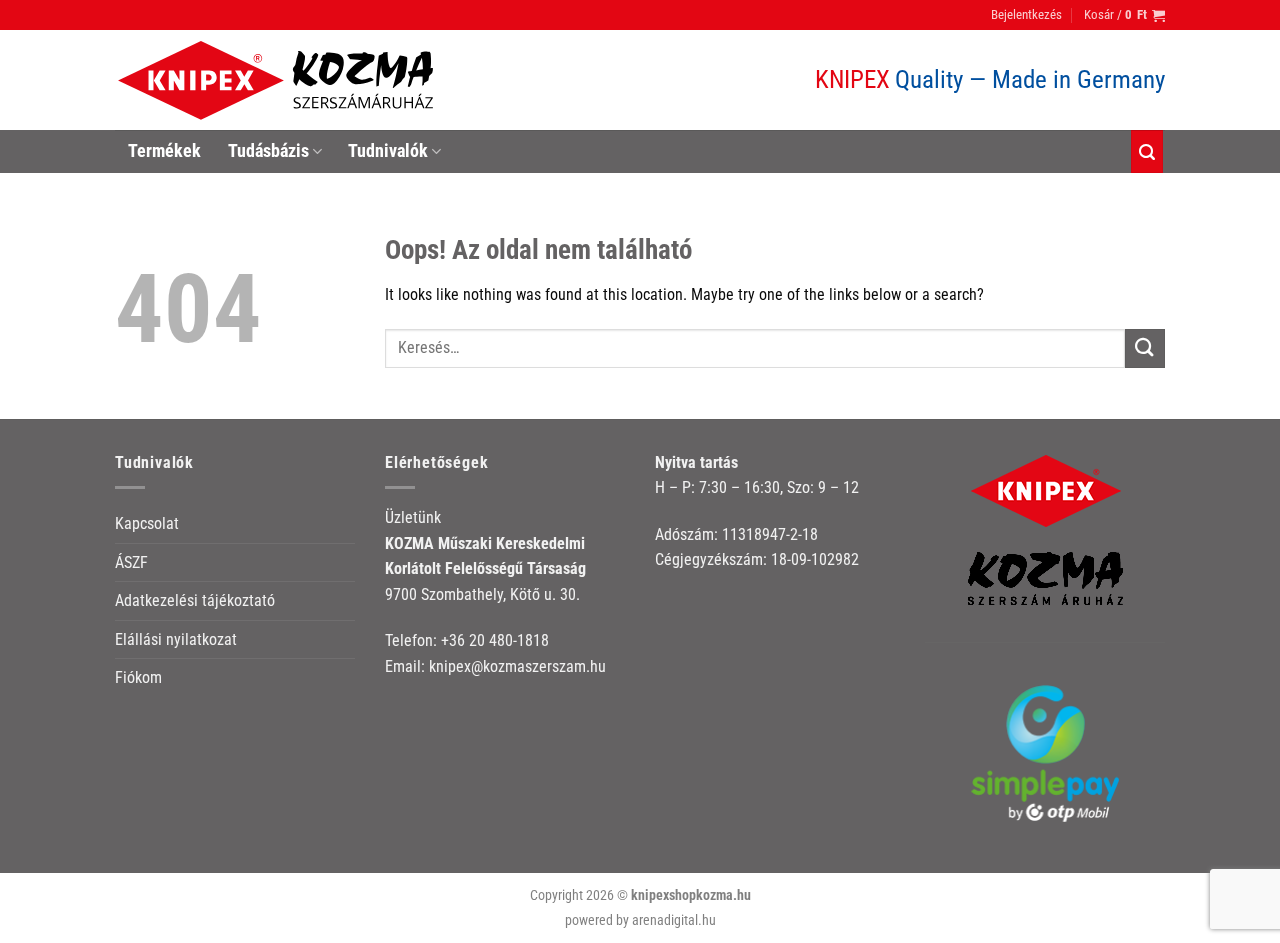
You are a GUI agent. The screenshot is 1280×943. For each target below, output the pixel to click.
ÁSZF (131, 562)
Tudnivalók (388, 151)
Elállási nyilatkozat (176, 639)
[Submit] (1145, 348)
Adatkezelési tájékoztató (195, 600)
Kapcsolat (147, 523)
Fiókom (138, 677)
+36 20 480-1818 (495, 640)
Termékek (164, 151)
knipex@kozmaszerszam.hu (517, 666)
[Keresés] (1147, 151)
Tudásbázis (268, 151)
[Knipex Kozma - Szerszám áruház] (279, 80)
